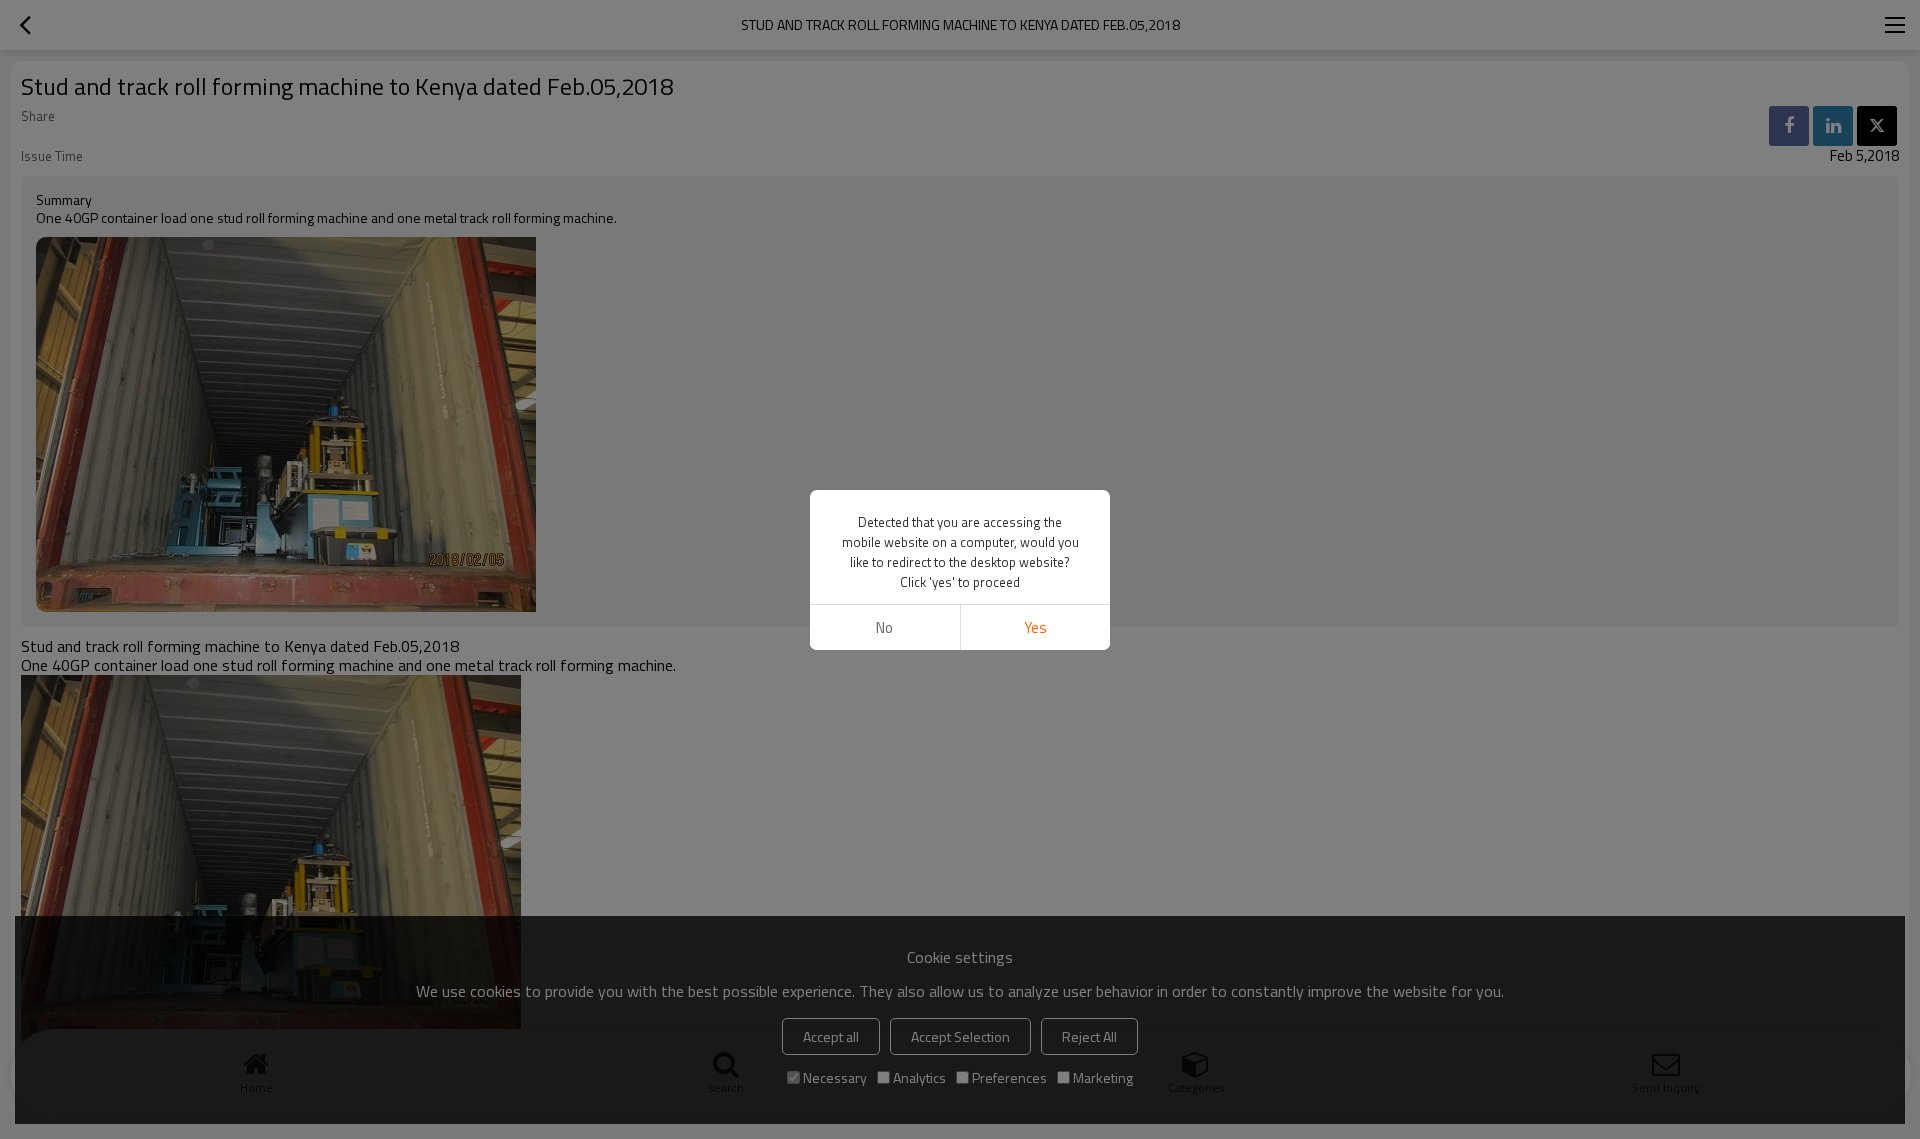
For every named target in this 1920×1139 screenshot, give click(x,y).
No (884, 627)
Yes (1035, 627)
